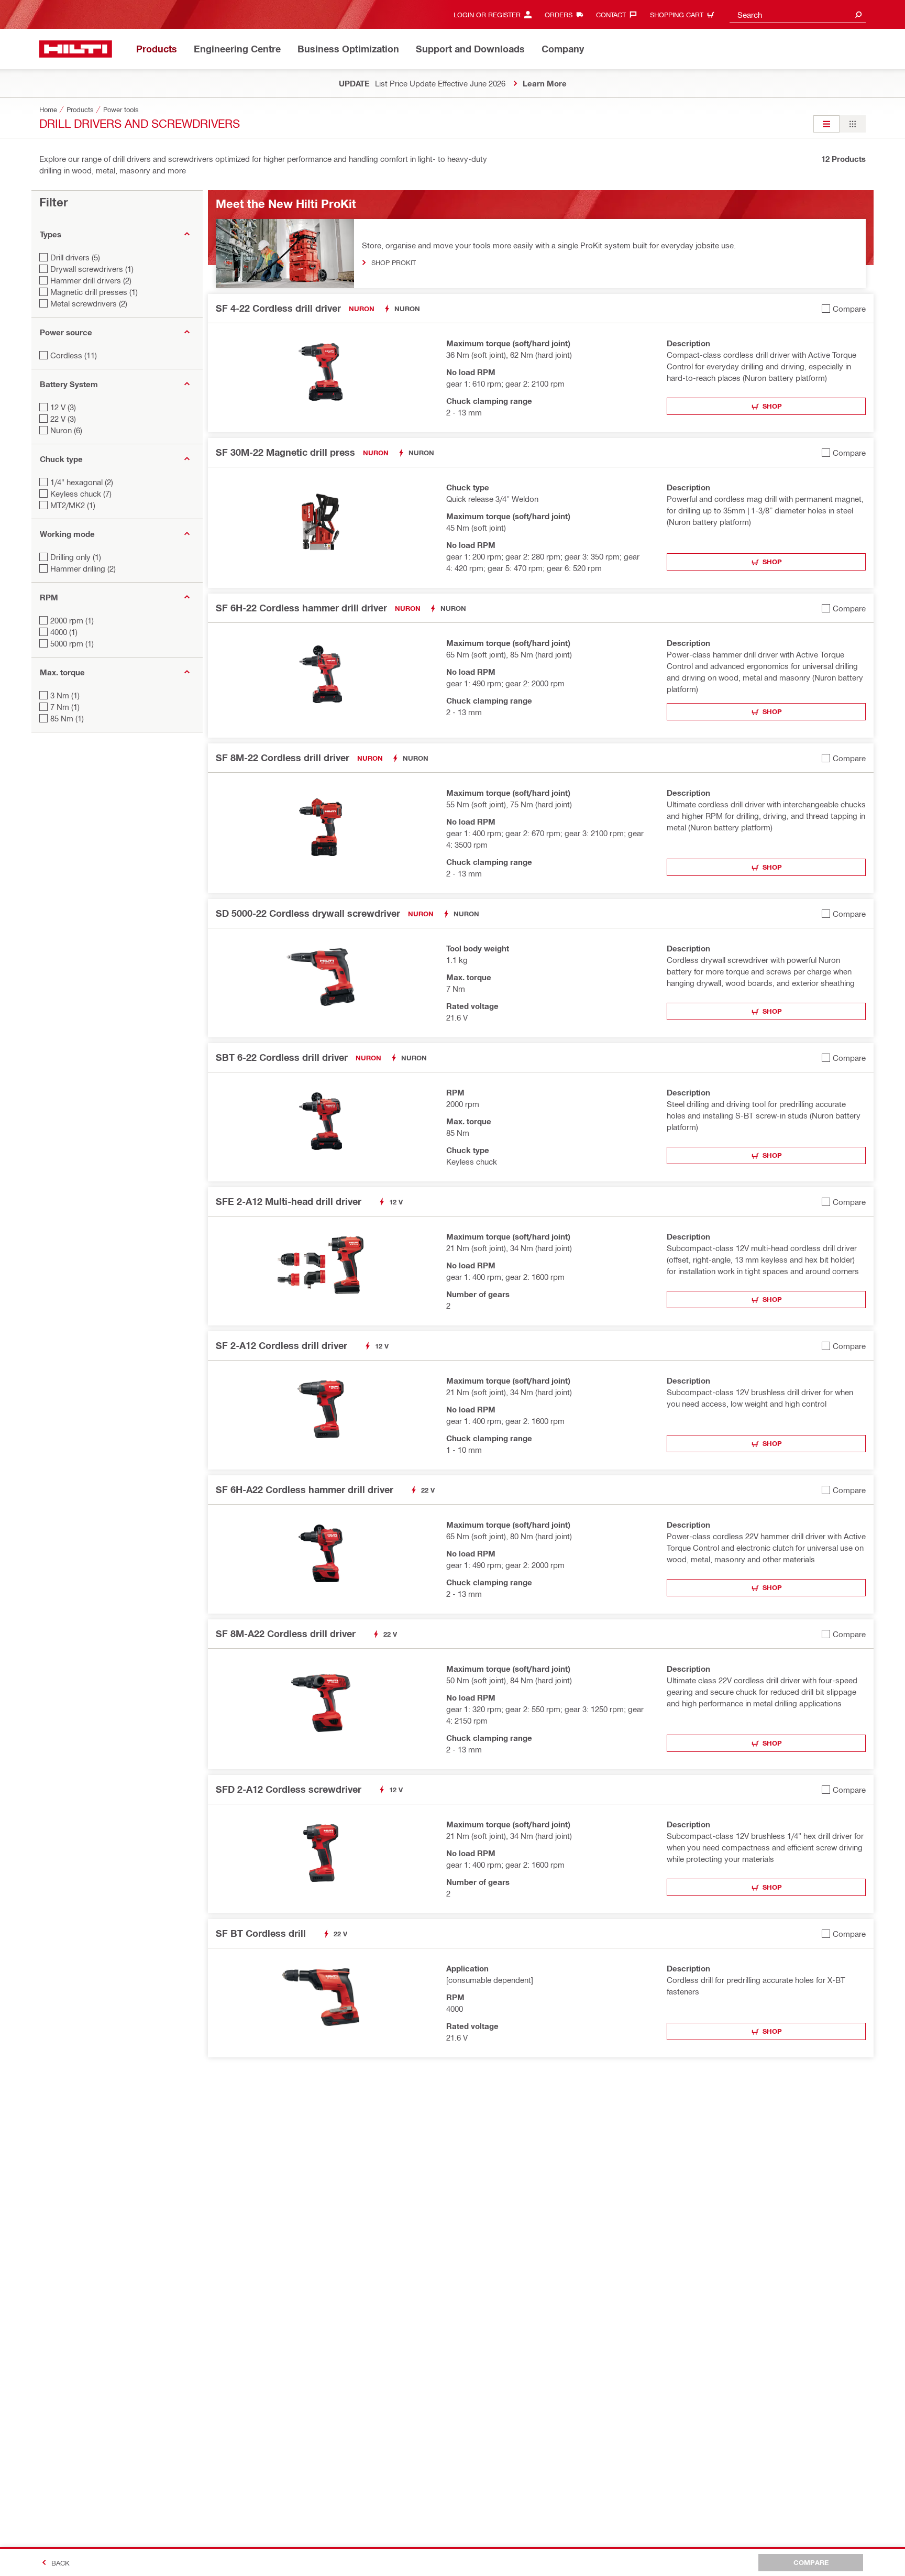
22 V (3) (63, 419)
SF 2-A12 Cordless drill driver (282, 1345)
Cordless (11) (74, 355)
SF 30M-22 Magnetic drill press (285, 452)
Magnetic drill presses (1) (94, 292)
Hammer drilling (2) (83, 568)
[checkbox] (844, 308)
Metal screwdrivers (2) (89, 303)
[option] (826, 124)
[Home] (76, 49)
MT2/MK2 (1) (73, 505)
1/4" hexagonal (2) (82, 482)
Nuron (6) (66, 430)
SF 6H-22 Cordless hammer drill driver (301, 608)
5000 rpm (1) (72, 643)
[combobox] (798, 14)
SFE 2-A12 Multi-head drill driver (289, 1201)
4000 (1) (64, 632)
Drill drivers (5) (75, 257)
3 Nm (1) (65, 695)
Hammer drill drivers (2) (91, 280)
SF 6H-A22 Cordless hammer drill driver (305, 1489)
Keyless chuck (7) (81, 494)
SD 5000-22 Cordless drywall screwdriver (308, 913)
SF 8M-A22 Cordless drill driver (286, 1634)
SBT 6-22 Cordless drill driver (282, 1057)
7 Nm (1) (65, 707)
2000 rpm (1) (72, 620)
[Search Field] (858, 14)
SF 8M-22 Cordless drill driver (283, 758)
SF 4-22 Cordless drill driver (278, 308)
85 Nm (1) (67, 718)
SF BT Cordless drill (261, 1933)
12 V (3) (63, 407)
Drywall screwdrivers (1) (92, 269)
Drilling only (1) (76, 557)
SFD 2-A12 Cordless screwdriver (289, 1789)
